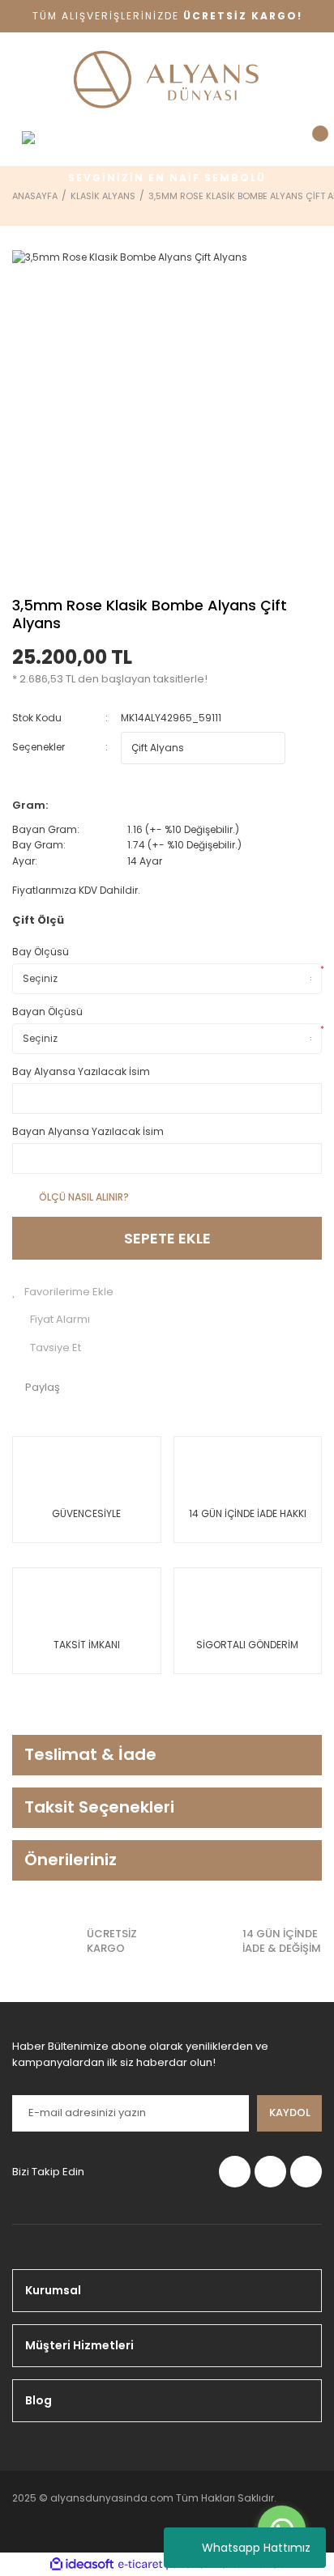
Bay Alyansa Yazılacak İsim (81, 1071)
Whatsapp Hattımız (256, 2548)
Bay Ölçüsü (41, 952)
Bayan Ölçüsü (47, 1012)
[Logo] (167, 81)
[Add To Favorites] (167, 1292)
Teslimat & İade (90, 1754)
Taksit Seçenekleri (99, 1807)
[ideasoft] (82, 2564)
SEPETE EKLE (167, 1238)
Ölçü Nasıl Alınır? (84, 1197)
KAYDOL (290, 2113)
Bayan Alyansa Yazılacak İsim (88, 1131)
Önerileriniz (71, 1860)
